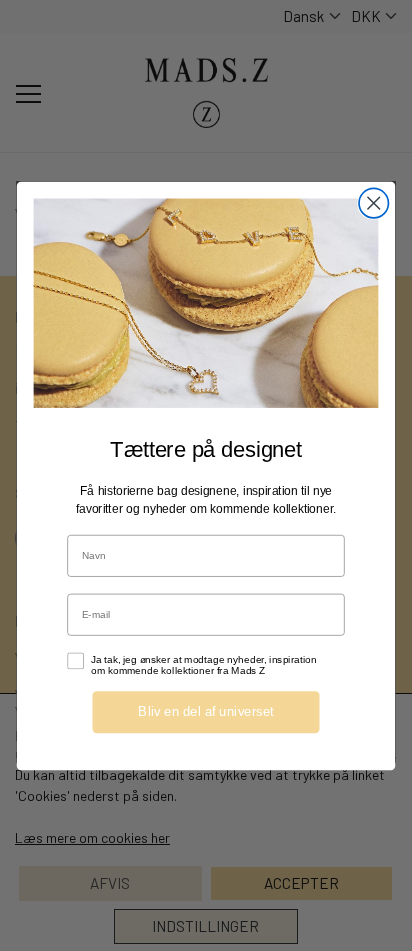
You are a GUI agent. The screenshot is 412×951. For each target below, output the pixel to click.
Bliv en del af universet (205, 711)
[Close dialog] (373, 202)
